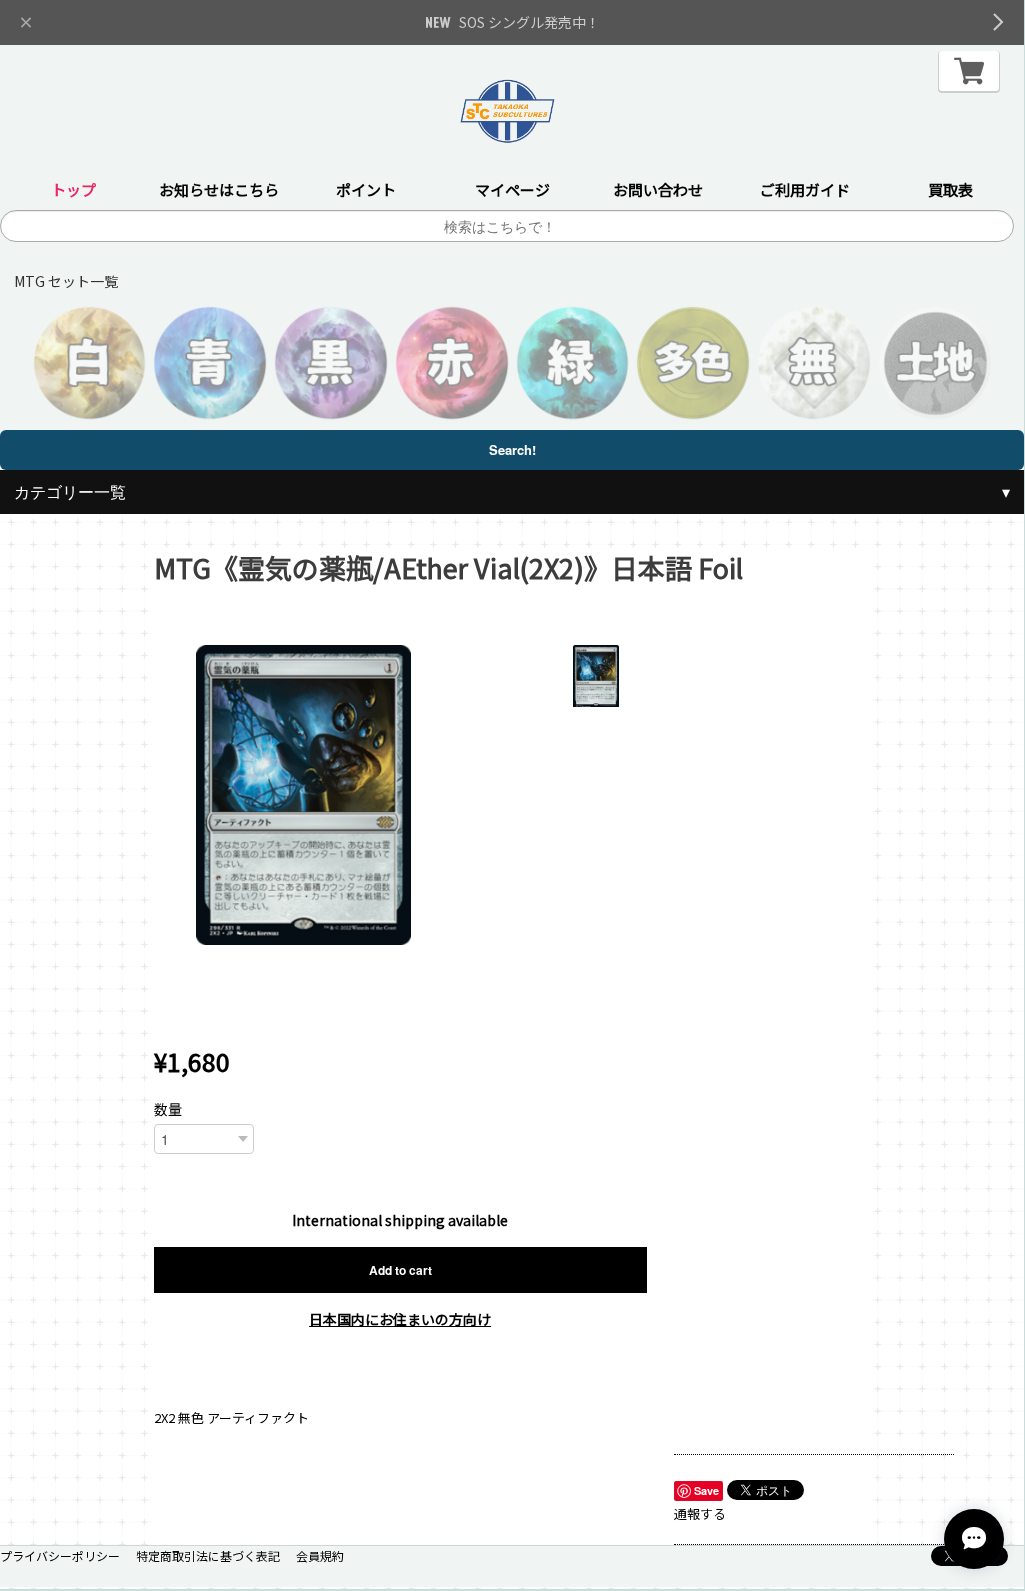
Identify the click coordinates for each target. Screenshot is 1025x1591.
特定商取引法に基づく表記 (208, 1555)
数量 (168, 1109)
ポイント (366, 189)
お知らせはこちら (219, 189)
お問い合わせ (658, 189)
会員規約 (320, 1555)
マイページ (512, 189)
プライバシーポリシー (60, 1555)
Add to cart (400, 1270)
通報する (700, 1513)
